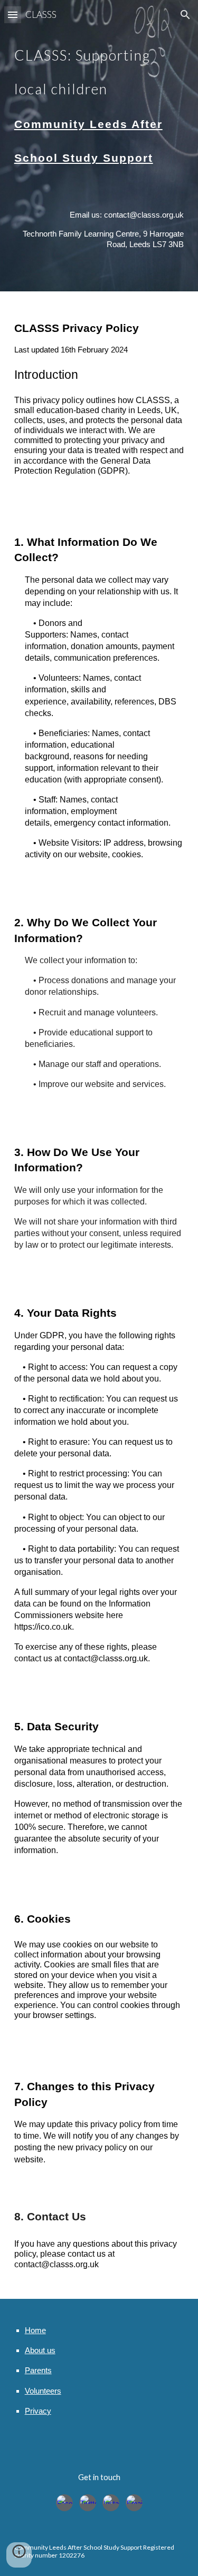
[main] (99, 100)
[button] (13, 14)
